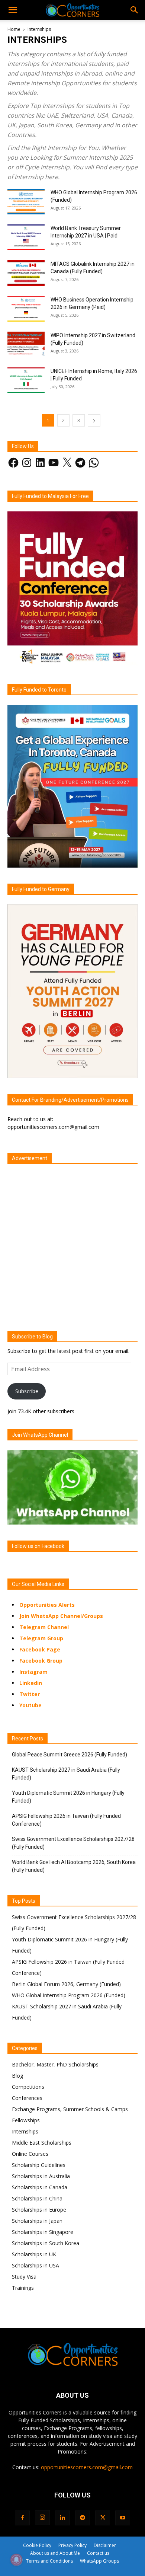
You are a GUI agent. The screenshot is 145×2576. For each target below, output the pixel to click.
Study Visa (24, 2277)
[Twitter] (103, 2518)
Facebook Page (40, 1649)
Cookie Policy (37, 2545)
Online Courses (30, 2154)
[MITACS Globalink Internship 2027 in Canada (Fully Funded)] (26, 273)
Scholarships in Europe (39, 2210)
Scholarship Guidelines (39, 2165)
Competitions (28, 2087)
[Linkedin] (62, 2518)
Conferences (27, 2098)
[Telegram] (83, 2518)
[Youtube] (123, 2518)
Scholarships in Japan (37, 2221)
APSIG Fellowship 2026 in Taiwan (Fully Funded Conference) (66, 1820)
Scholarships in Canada (40, 2187)
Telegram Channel (44, 1627)
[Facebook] (22, 2518)
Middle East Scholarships (42, 2143)
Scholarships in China (37, 2198)
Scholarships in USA (36, 2265)
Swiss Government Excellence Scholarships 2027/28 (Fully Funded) (73, 1843)
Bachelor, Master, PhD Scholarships (55, 2064)
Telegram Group (41, 1638)
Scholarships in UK (34, 2254)
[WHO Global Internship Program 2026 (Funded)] (26, 202)
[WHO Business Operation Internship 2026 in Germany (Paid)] (26, 309)
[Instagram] (42, 2518)
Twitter (30, 1694)
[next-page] (94, 420)
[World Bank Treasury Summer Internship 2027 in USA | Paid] (26, 237)
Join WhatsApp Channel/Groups (61, 1616)
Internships (25, 2131)
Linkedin (31, 1683)
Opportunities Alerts (47, 1605)
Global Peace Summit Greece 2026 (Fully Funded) (70, 1755)
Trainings (23, 2288)
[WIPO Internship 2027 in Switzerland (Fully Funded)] (26, 344)
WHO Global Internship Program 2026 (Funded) (69, 1995)
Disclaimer (105, 2545)
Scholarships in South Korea (46, 2243)
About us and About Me (55, 2553)
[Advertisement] (72, 1241)
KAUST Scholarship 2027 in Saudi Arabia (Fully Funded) (66, 1774)
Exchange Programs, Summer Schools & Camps (70, 2109)
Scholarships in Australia (41, 2176)
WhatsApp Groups (99, 2561)
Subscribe (27, 1391)
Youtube (30, 1705)
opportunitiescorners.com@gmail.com (87, 2467)
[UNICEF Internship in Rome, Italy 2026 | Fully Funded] (26, 380)
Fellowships (26, 2120)
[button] (13, 10)
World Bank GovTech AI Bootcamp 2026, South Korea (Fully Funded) (74, 1866)
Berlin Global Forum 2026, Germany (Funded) (66, 1984)
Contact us (98, 2553)
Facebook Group (41, 1661)
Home (14, 29)
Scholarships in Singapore (43, 2232)
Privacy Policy (72, 2545)
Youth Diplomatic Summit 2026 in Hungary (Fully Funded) (68, 1797)
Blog (17, 2076)
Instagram (33, 1672)
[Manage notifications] (16, 2560)
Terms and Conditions (49, 2561)
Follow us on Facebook (38, 1546)
